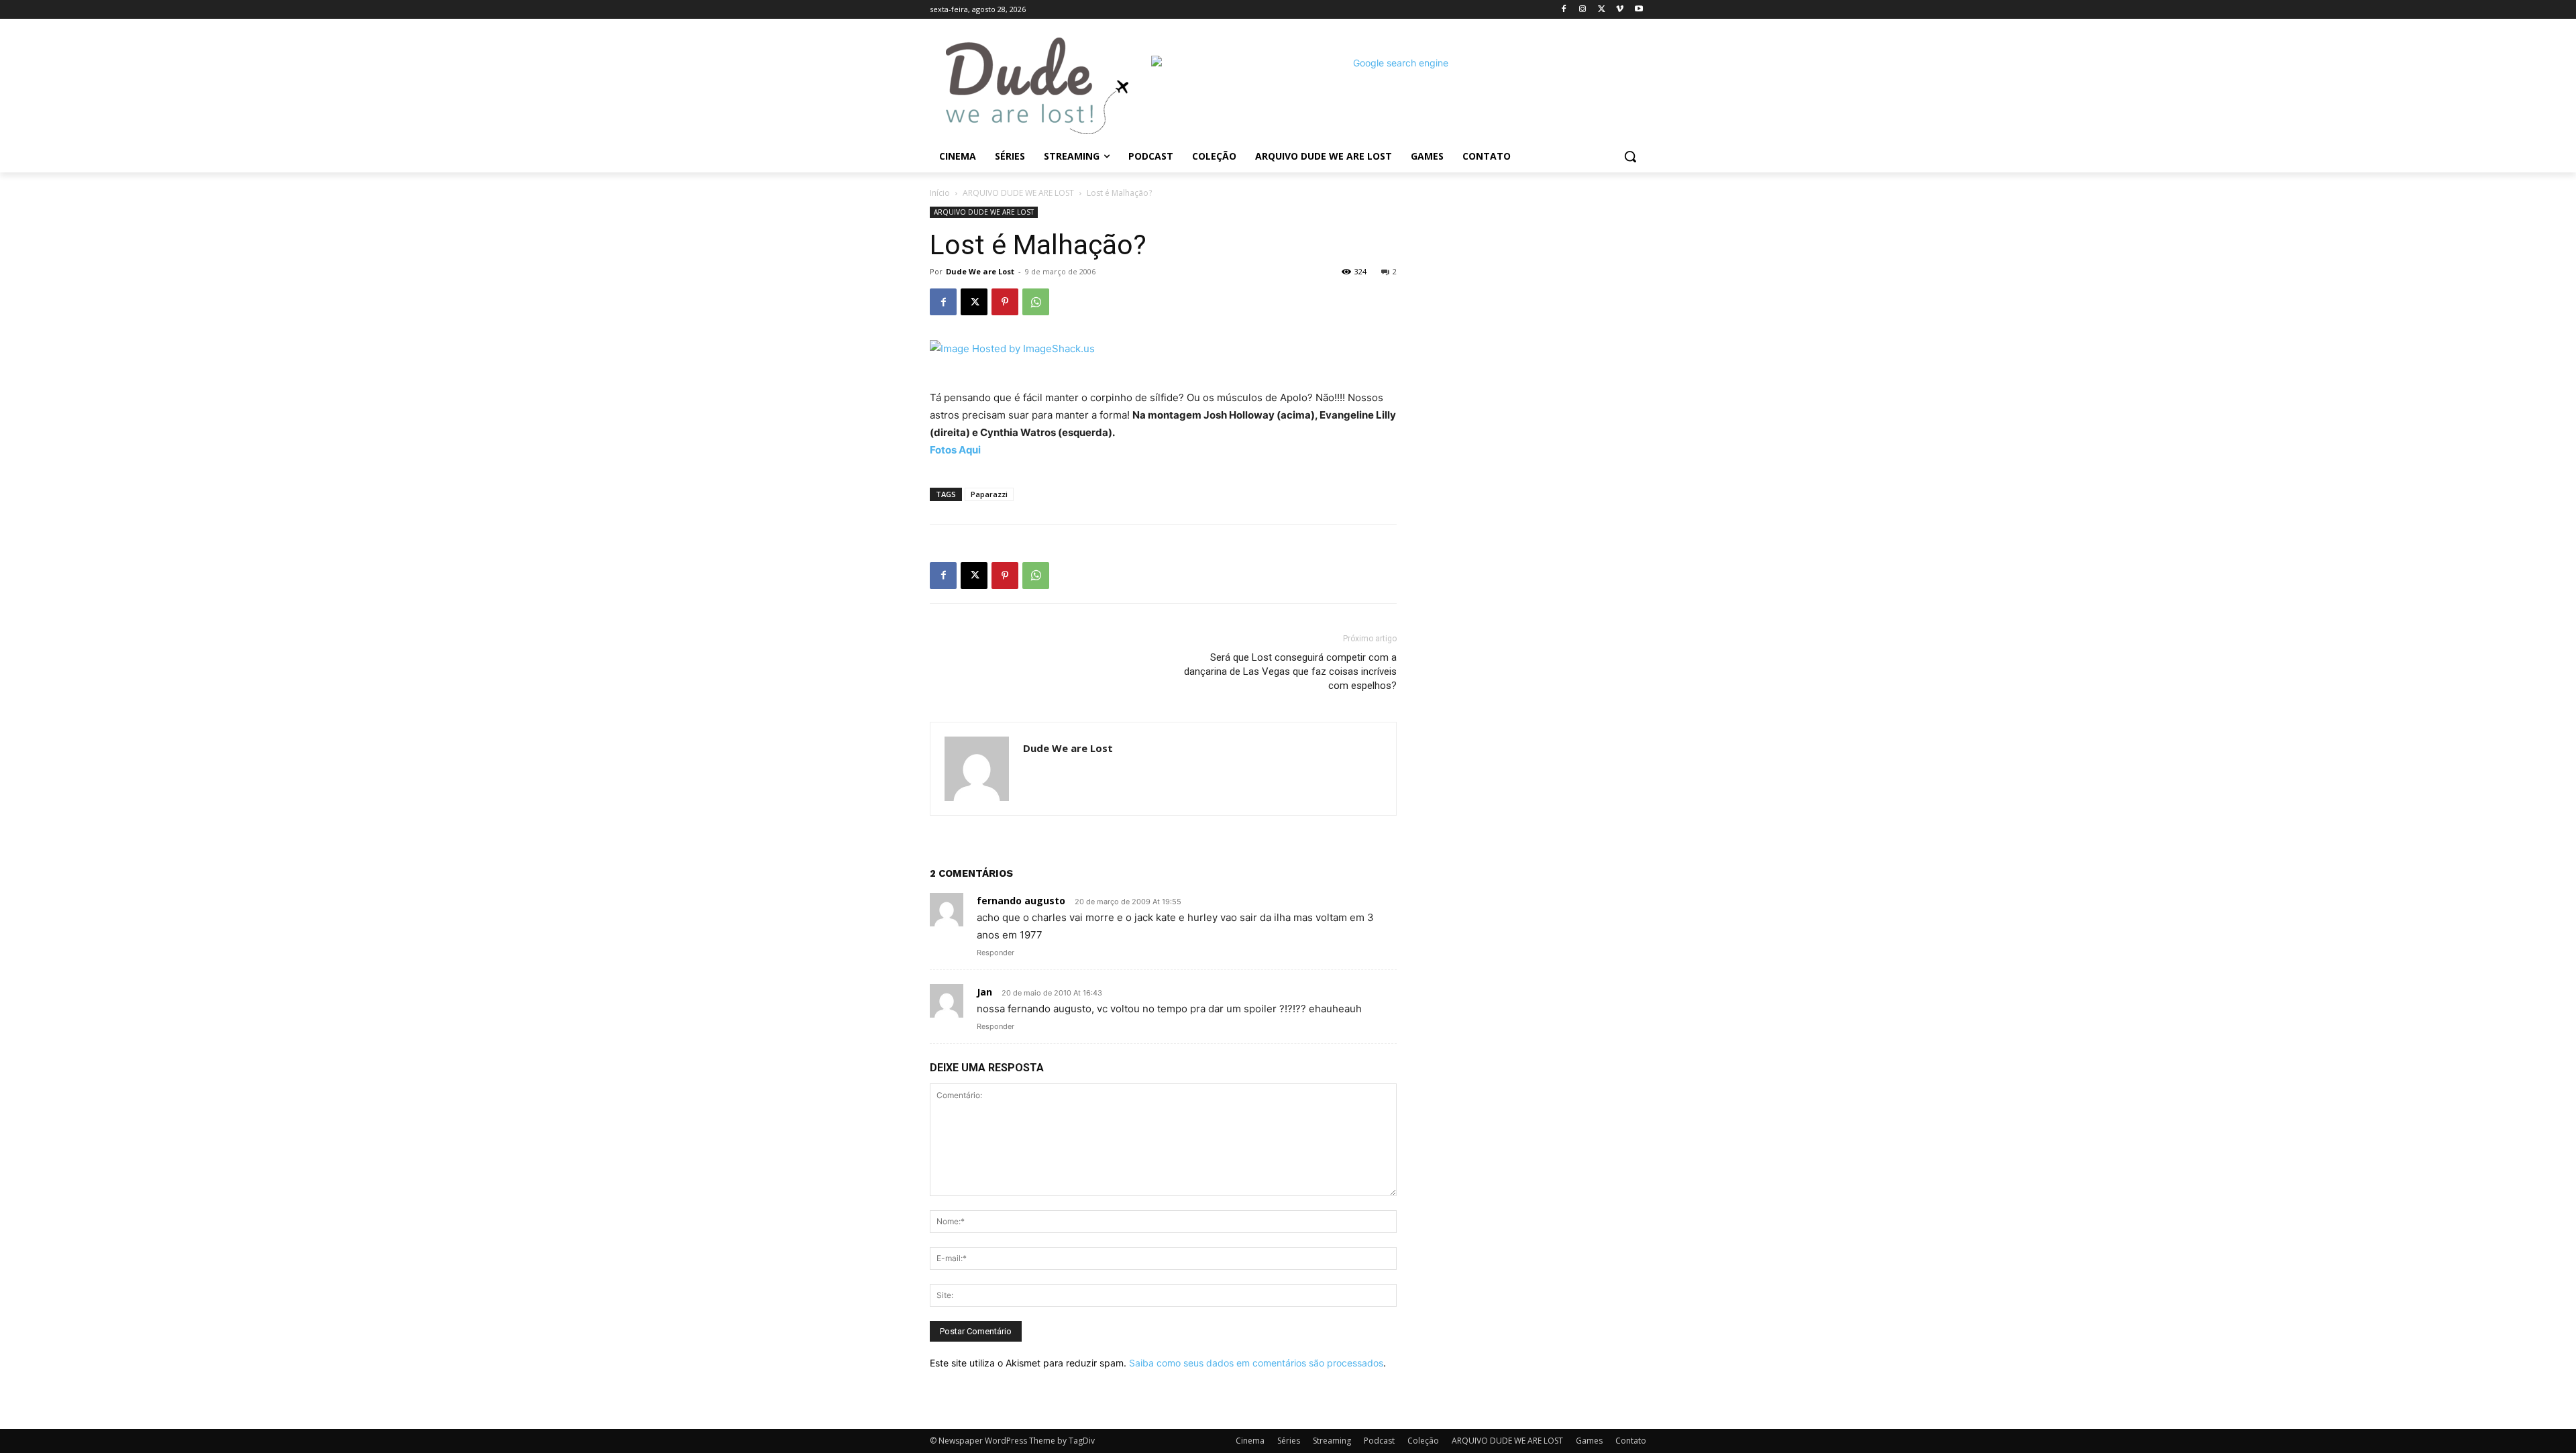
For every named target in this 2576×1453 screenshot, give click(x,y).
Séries (1289, 1441)
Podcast (1379, 1441)
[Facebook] (1564, 10)
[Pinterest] (1005, 302)
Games (1589, 1441)
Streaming (1332, 1441)
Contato (1631, 1441)
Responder (996, 953)
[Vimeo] (1620, 10)
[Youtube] (1639, 10)
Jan (984, 992)
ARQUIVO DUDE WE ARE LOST (1018, 193)
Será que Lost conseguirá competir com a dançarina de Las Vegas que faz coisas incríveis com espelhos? (1290, 671)
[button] (1630, 156)
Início (940, 193)
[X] (1602, 10)
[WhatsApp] (1036, 302)
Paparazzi (989, 494)
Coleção (1423, 1441)
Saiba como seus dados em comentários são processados (1256, 1363)
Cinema (1250, 1441)
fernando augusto (1021, 901)
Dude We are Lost (980, 271)
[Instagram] (1583, 10)
